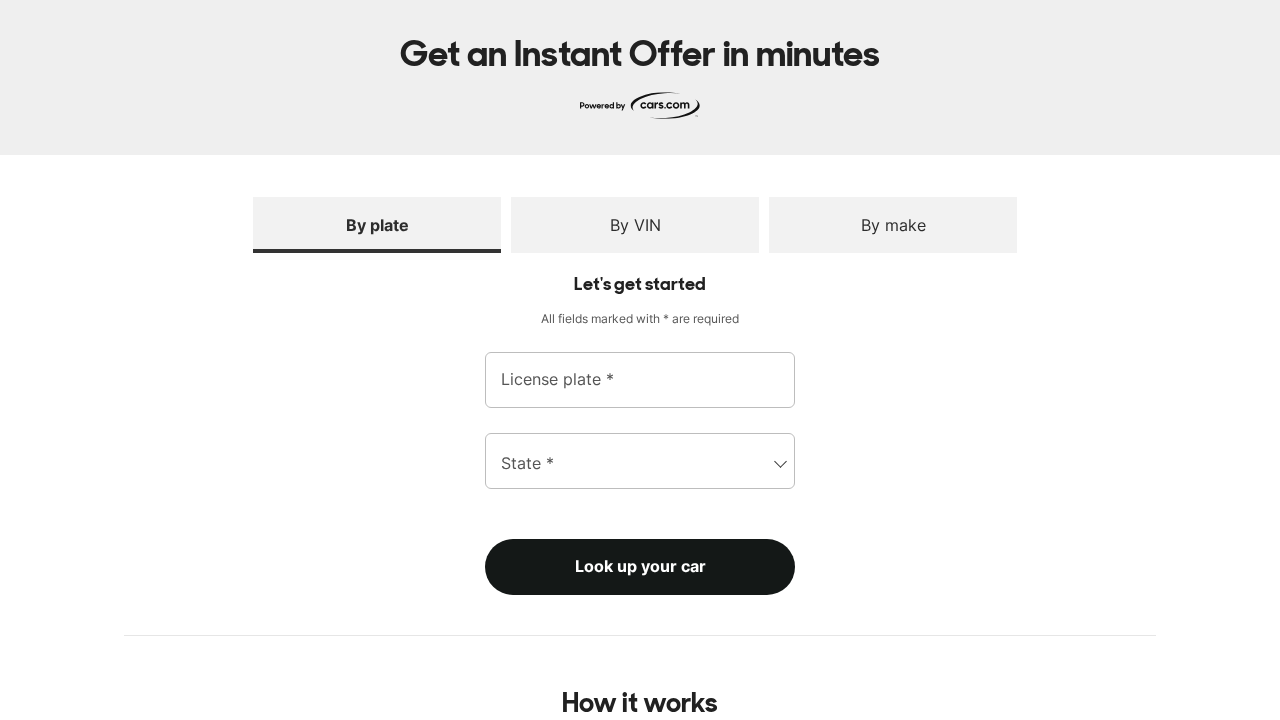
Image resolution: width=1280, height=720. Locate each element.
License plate (557, 379)
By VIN (635, 225)
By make (893, 225)
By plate (377, 225)
